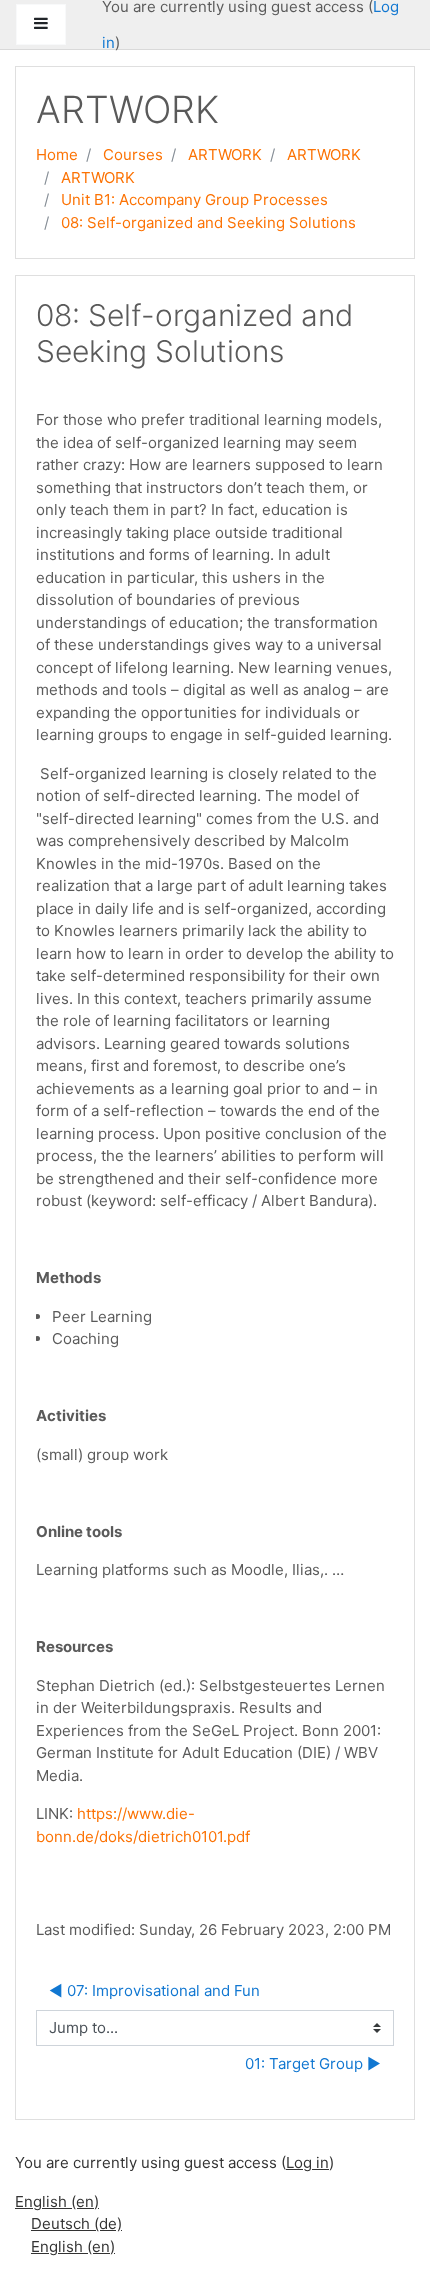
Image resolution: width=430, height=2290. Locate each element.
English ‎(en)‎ (57, 2201)
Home (57, 154)
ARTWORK (225, 154)
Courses (133, 154)
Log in (307, 2162)
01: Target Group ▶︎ (313, 2063)
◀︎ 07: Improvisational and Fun (154, 1990)
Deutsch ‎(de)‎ (76, 2223)
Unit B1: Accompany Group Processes (194, 199)
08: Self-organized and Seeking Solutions (208, 222)
